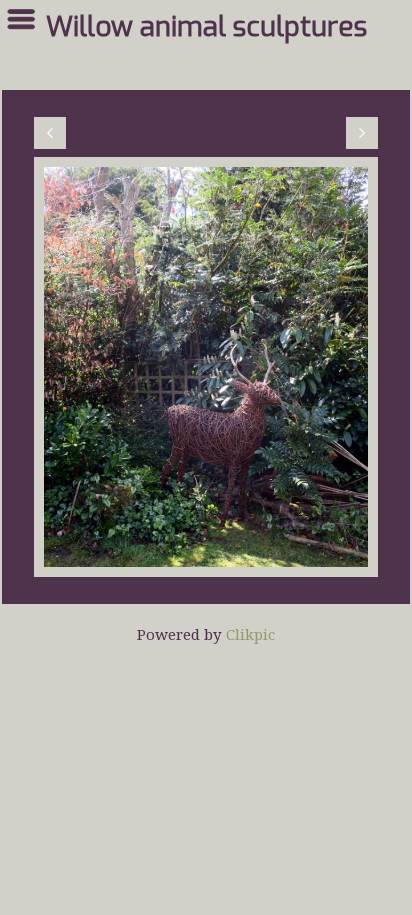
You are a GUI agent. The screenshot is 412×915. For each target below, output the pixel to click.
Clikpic (250, 634)
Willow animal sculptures (206, 27)
